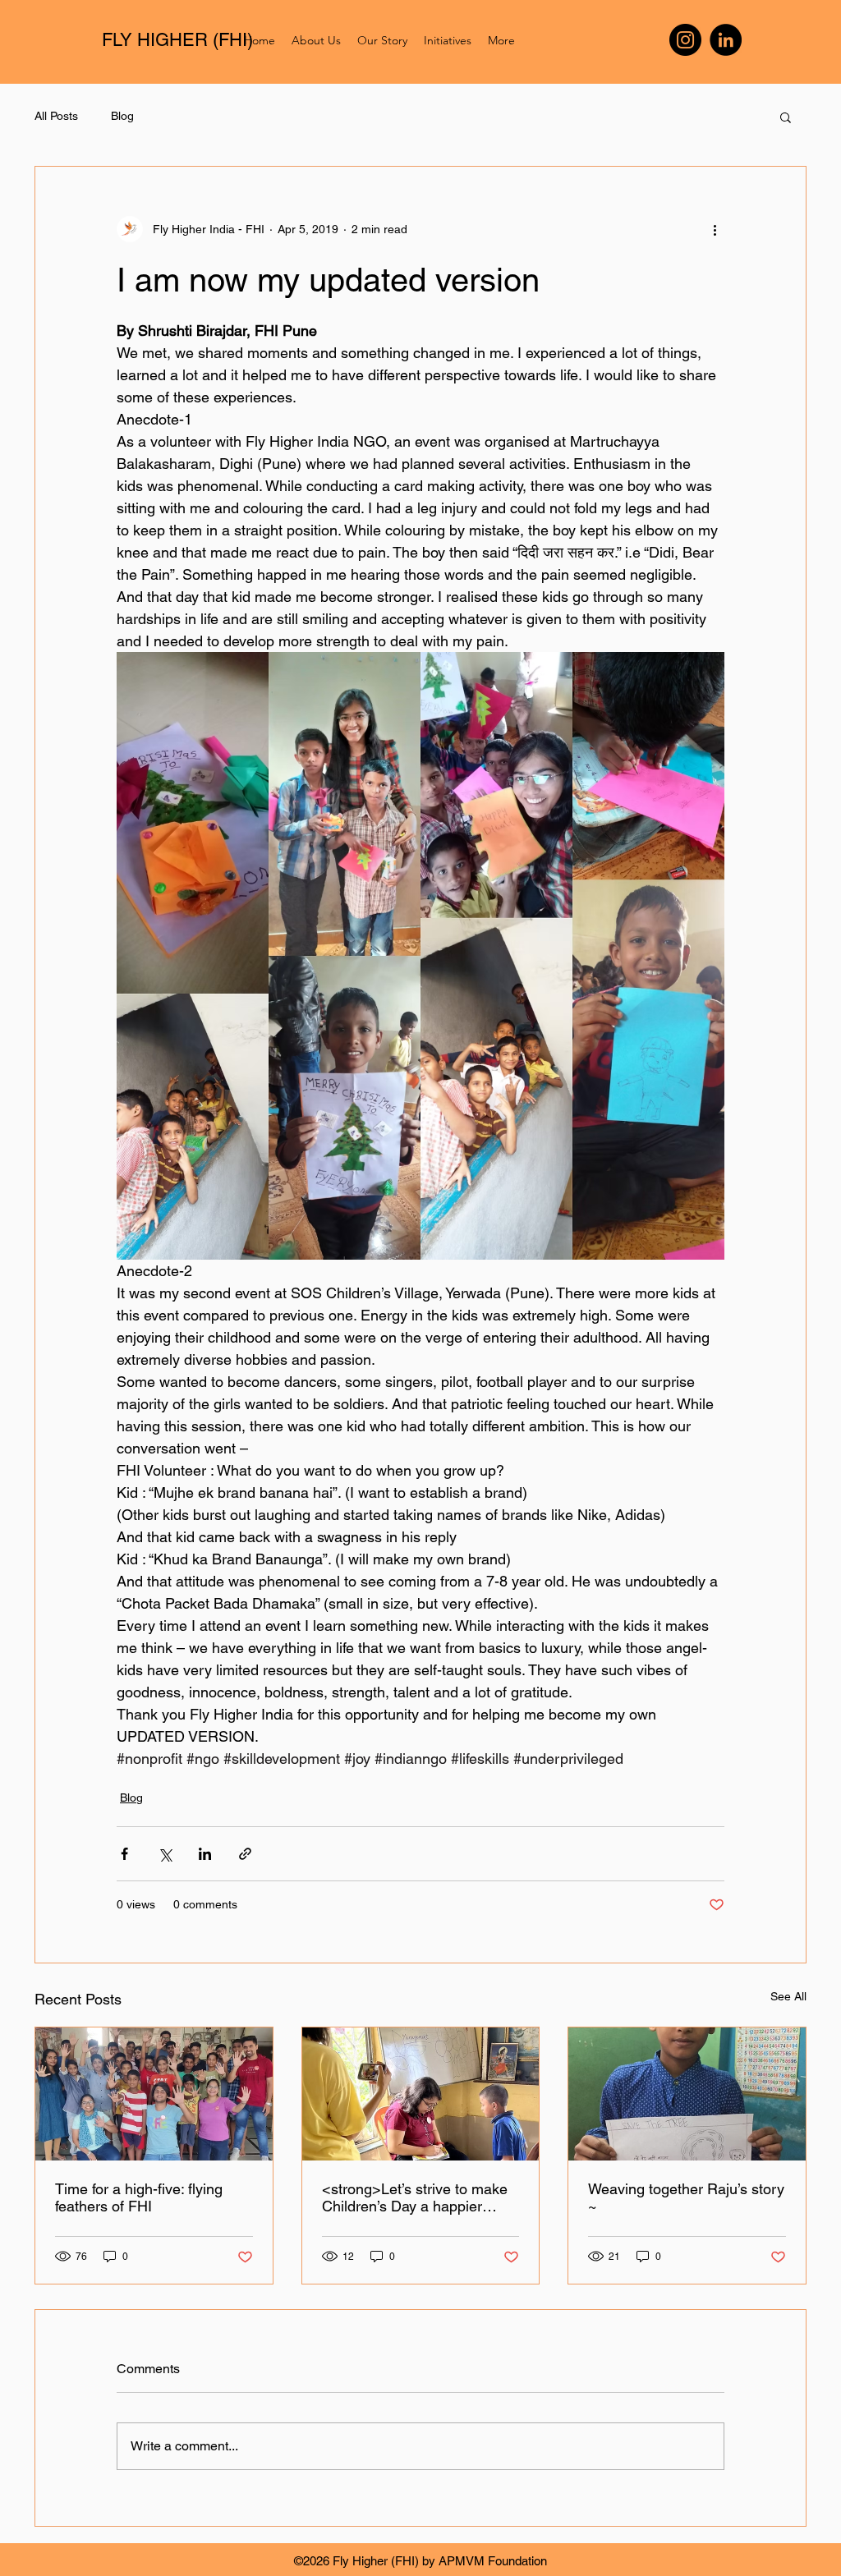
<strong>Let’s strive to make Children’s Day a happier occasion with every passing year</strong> (415, 2197)
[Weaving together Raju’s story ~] (687, 2094)
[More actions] (715, 229)
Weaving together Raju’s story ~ (686, 2197)
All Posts (56, 116)
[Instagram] (685, 40)
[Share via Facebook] (124, 1854)
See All (788, 1996)
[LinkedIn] (726, 40)
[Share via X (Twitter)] (165, 1854)
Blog (122, 116)
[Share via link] (245, 1854)
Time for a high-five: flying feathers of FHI (139, 2197)
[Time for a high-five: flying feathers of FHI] (154, 2094)
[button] (786, 117)
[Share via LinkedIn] (205, 1854)
